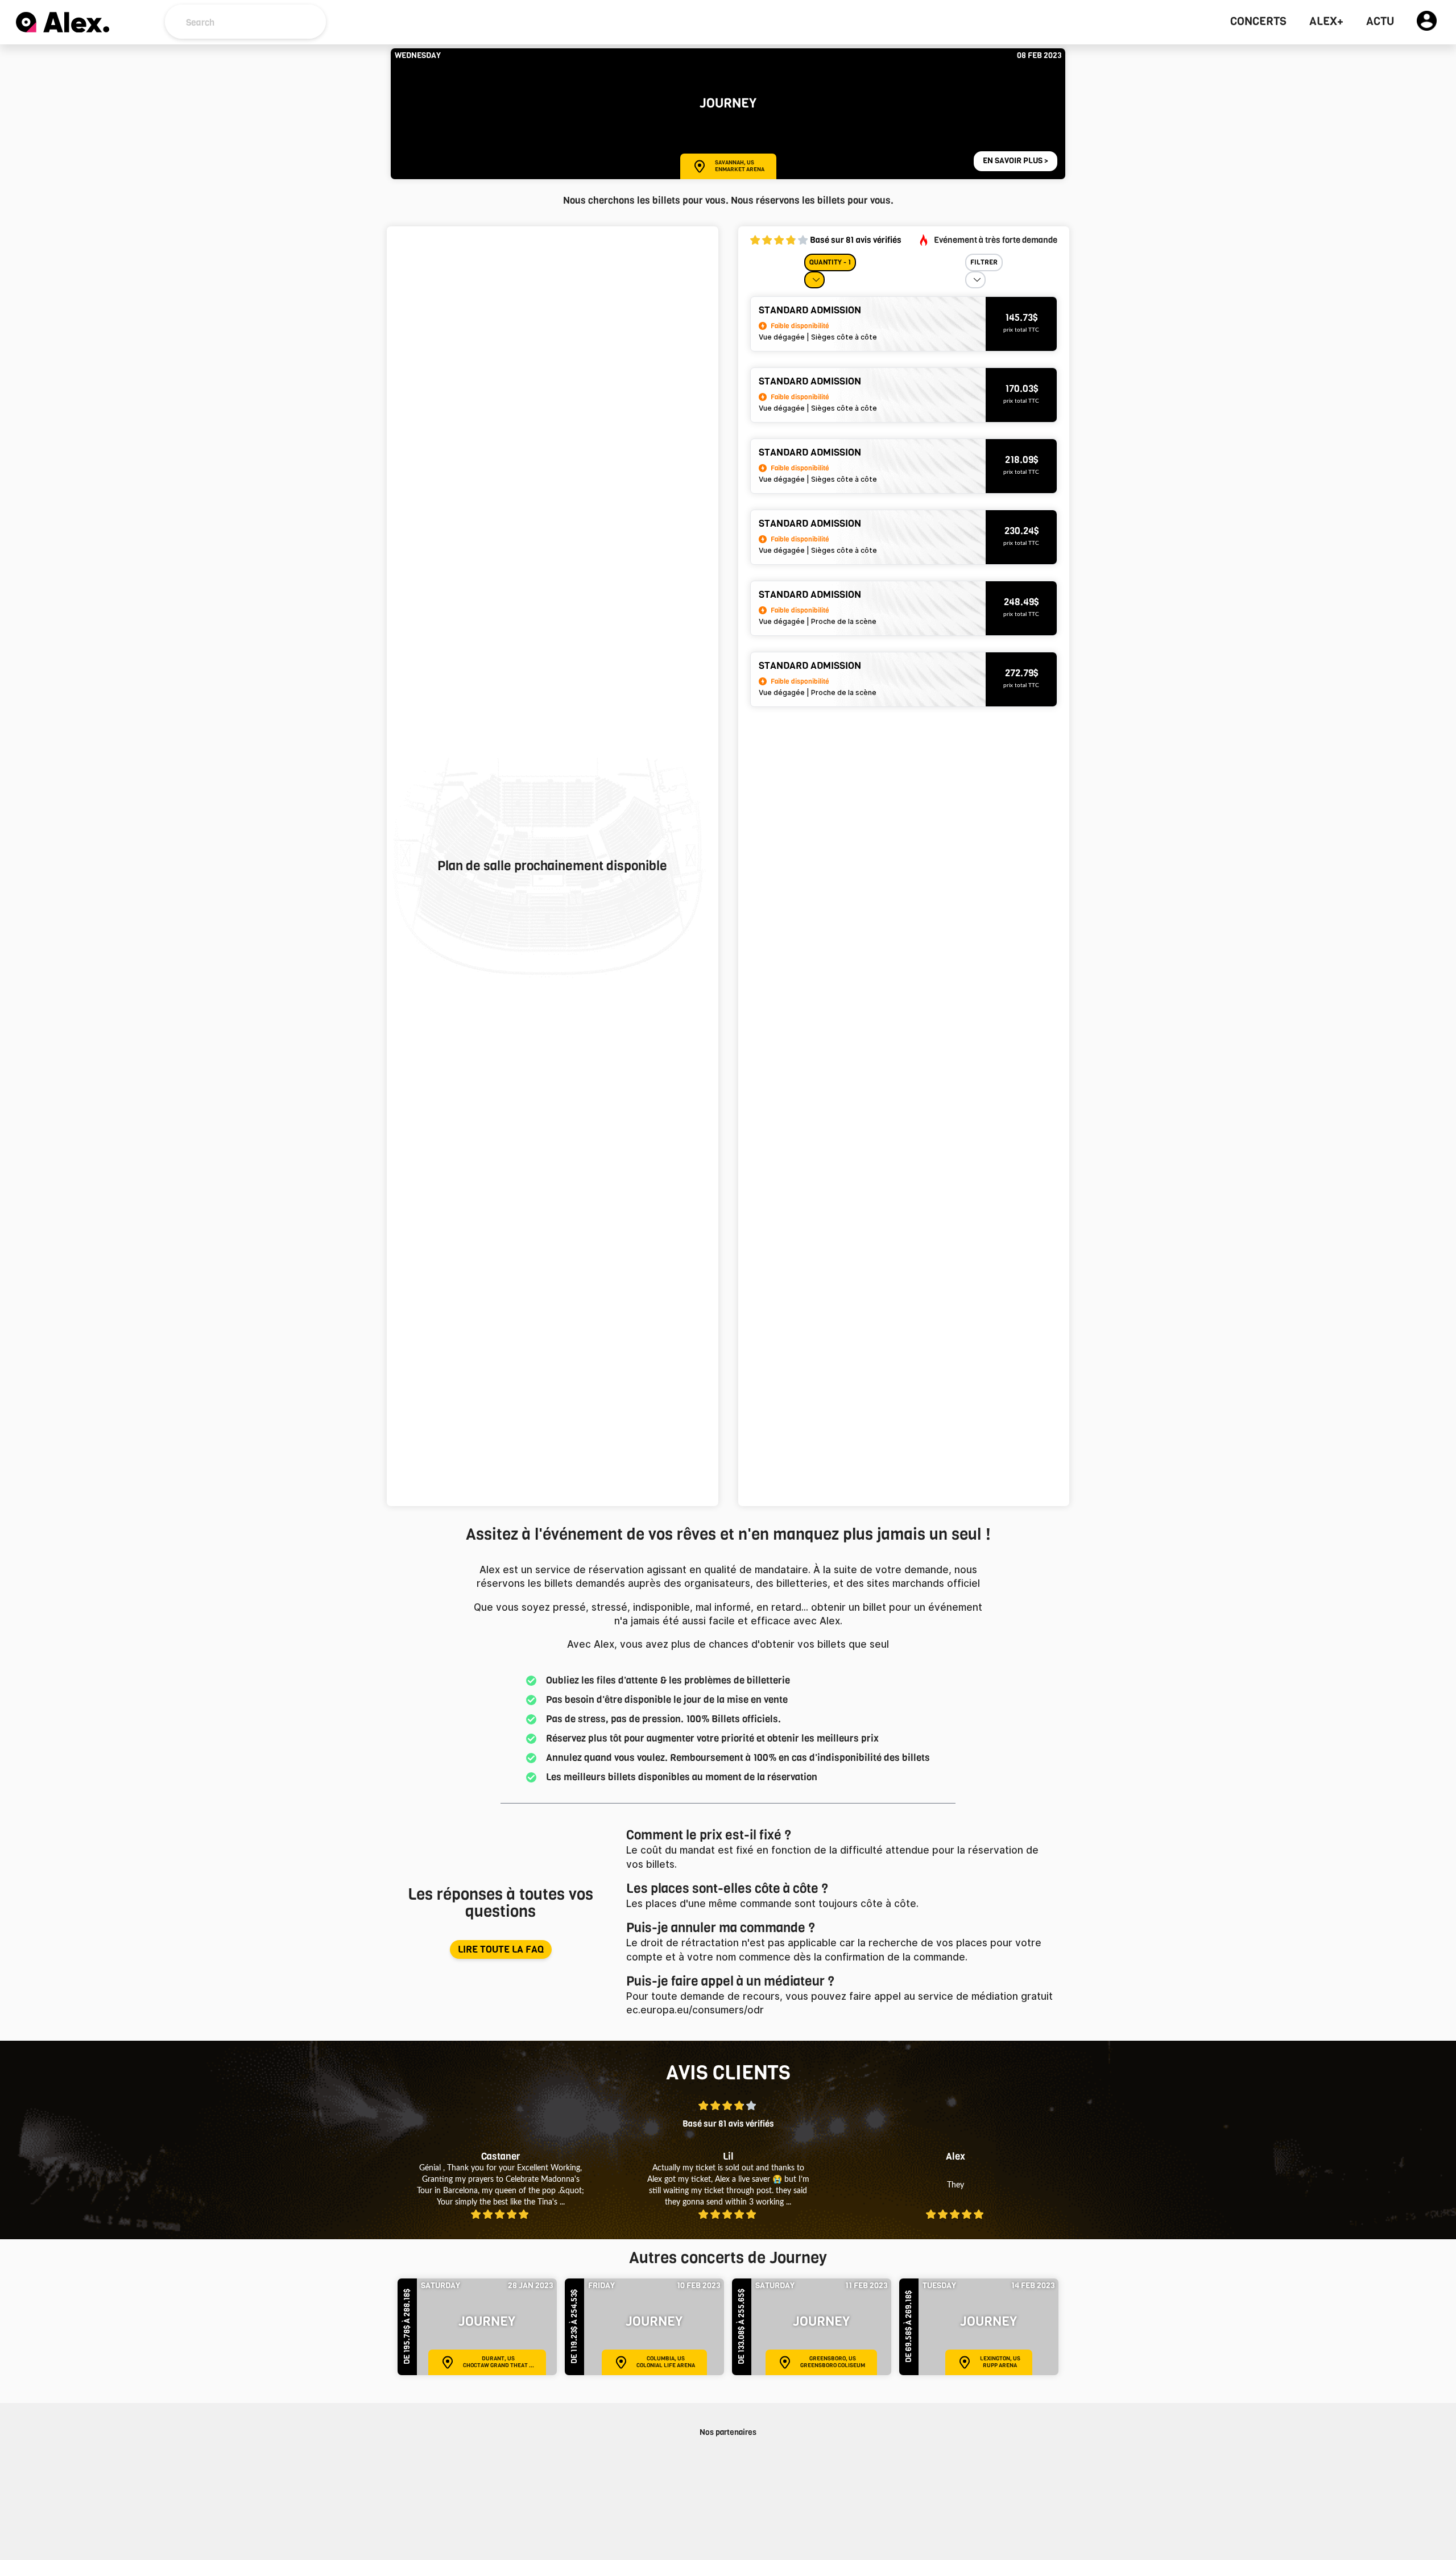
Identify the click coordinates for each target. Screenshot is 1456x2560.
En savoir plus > (1016, 161)
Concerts (1258, 22)
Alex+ (1326, 22)
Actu (1380, 22)
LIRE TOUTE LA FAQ (501, 1949)
